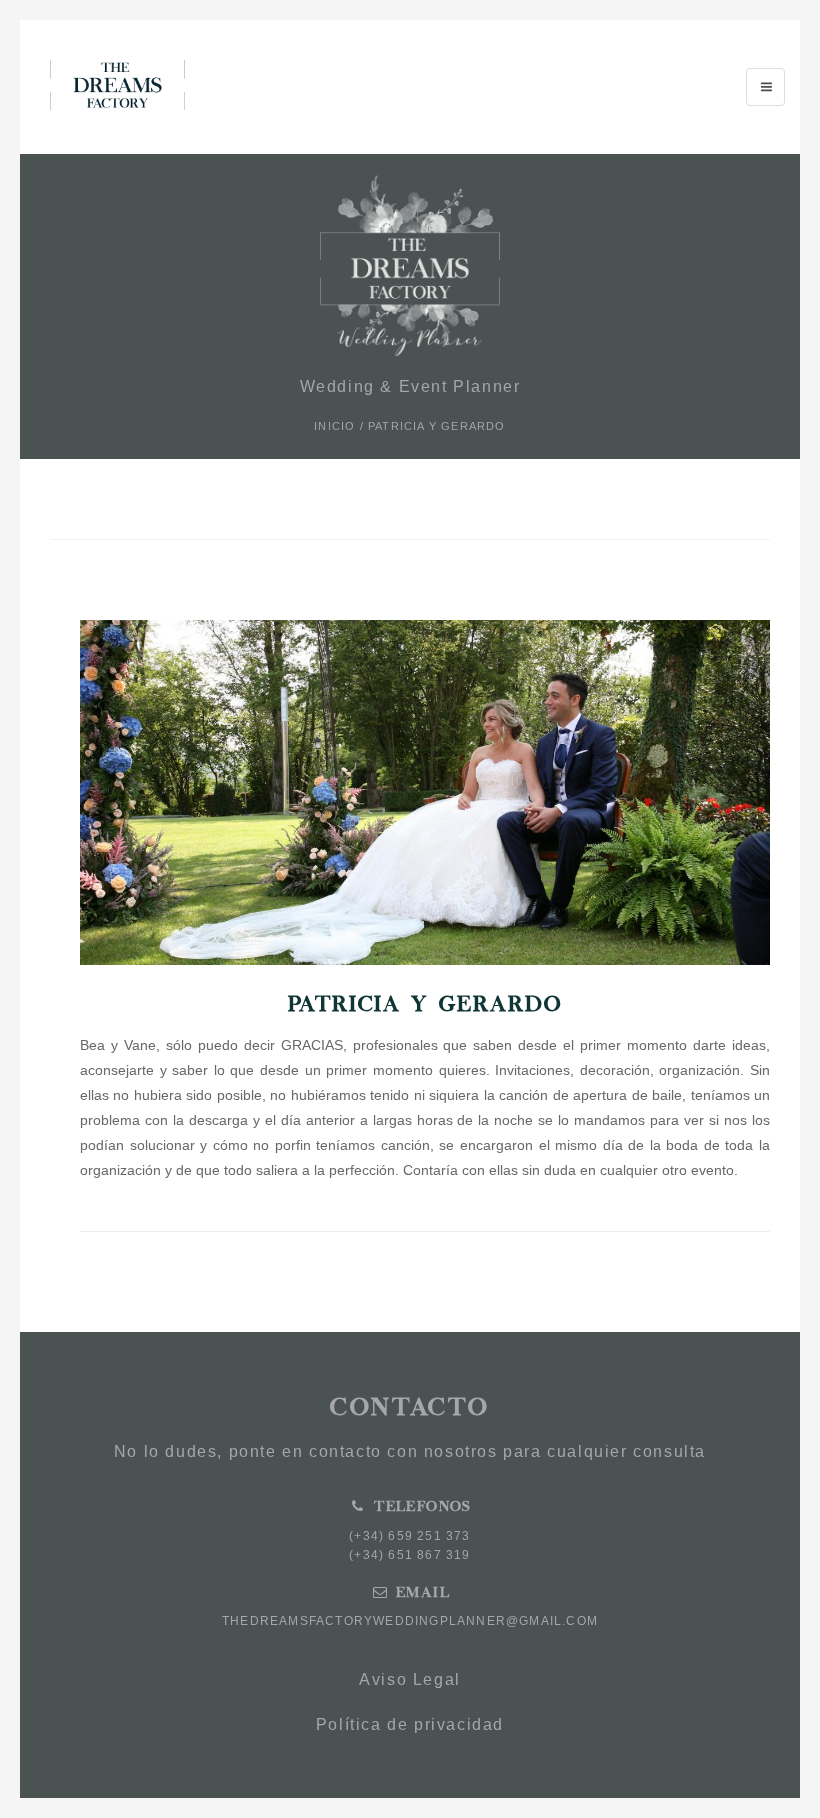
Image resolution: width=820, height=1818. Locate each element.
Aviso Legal (410, 1679)
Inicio (334, 426)
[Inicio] (117, 85)
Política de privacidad (410, 1724)
